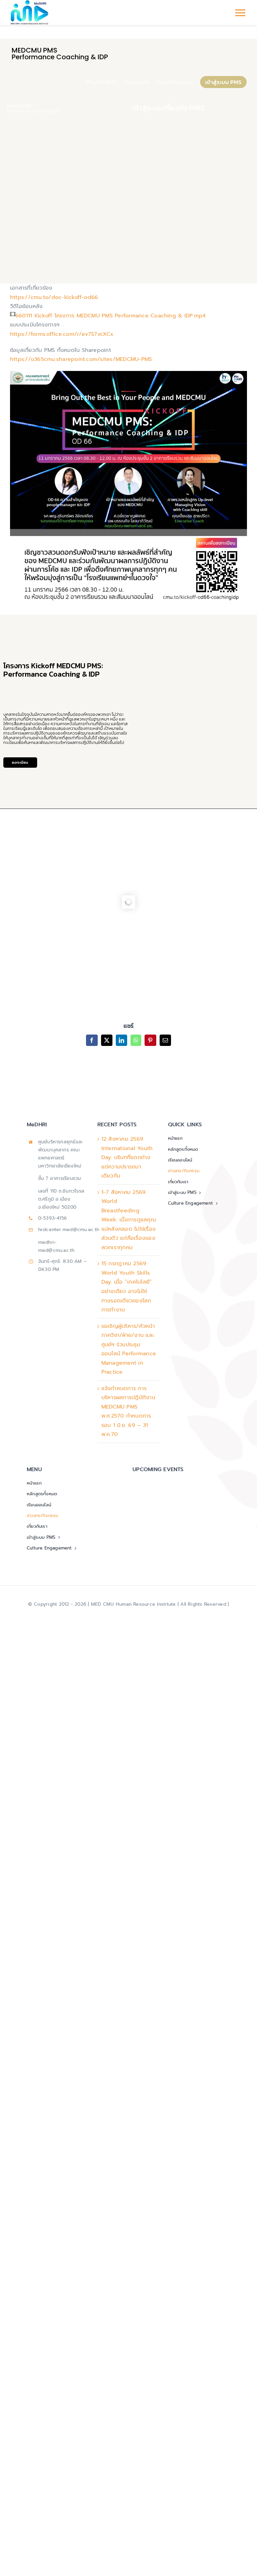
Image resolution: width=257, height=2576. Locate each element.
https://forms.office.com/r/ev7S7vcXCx (62, 334)
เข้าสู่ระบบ (147, 108)
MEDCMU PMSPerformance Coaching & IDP (33, 109)
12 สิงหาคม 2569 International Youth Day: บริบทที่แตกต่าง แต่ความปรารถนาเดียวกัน (127, 1157)
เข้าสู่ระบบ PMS (223, 82)
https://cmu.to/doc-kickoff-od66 (54, 297)
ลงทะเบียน (20, 762)
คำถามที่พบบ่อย (174, 82)
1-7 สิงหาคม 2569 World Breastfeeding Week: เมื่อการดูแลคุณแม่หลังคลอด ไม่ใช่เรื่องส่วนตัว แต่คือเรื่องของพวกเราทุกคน (129, 1220)
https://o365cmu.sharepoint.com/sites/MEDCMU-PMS (81, 359)
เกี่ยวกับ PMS (101, 82)
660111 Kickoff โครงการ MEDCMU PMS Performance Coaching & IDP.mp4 (111, 316)
